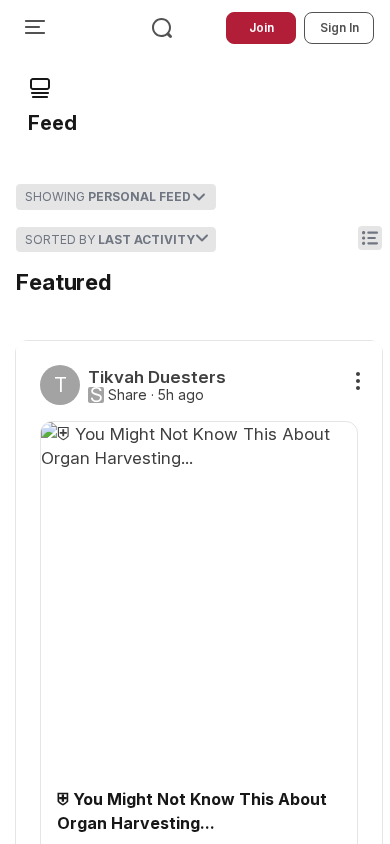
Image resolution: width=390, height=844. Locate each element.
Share (127, 395)
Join (261, 27)
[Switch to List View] (370, 238)
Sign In (339, 27)
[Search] (162, 28)
